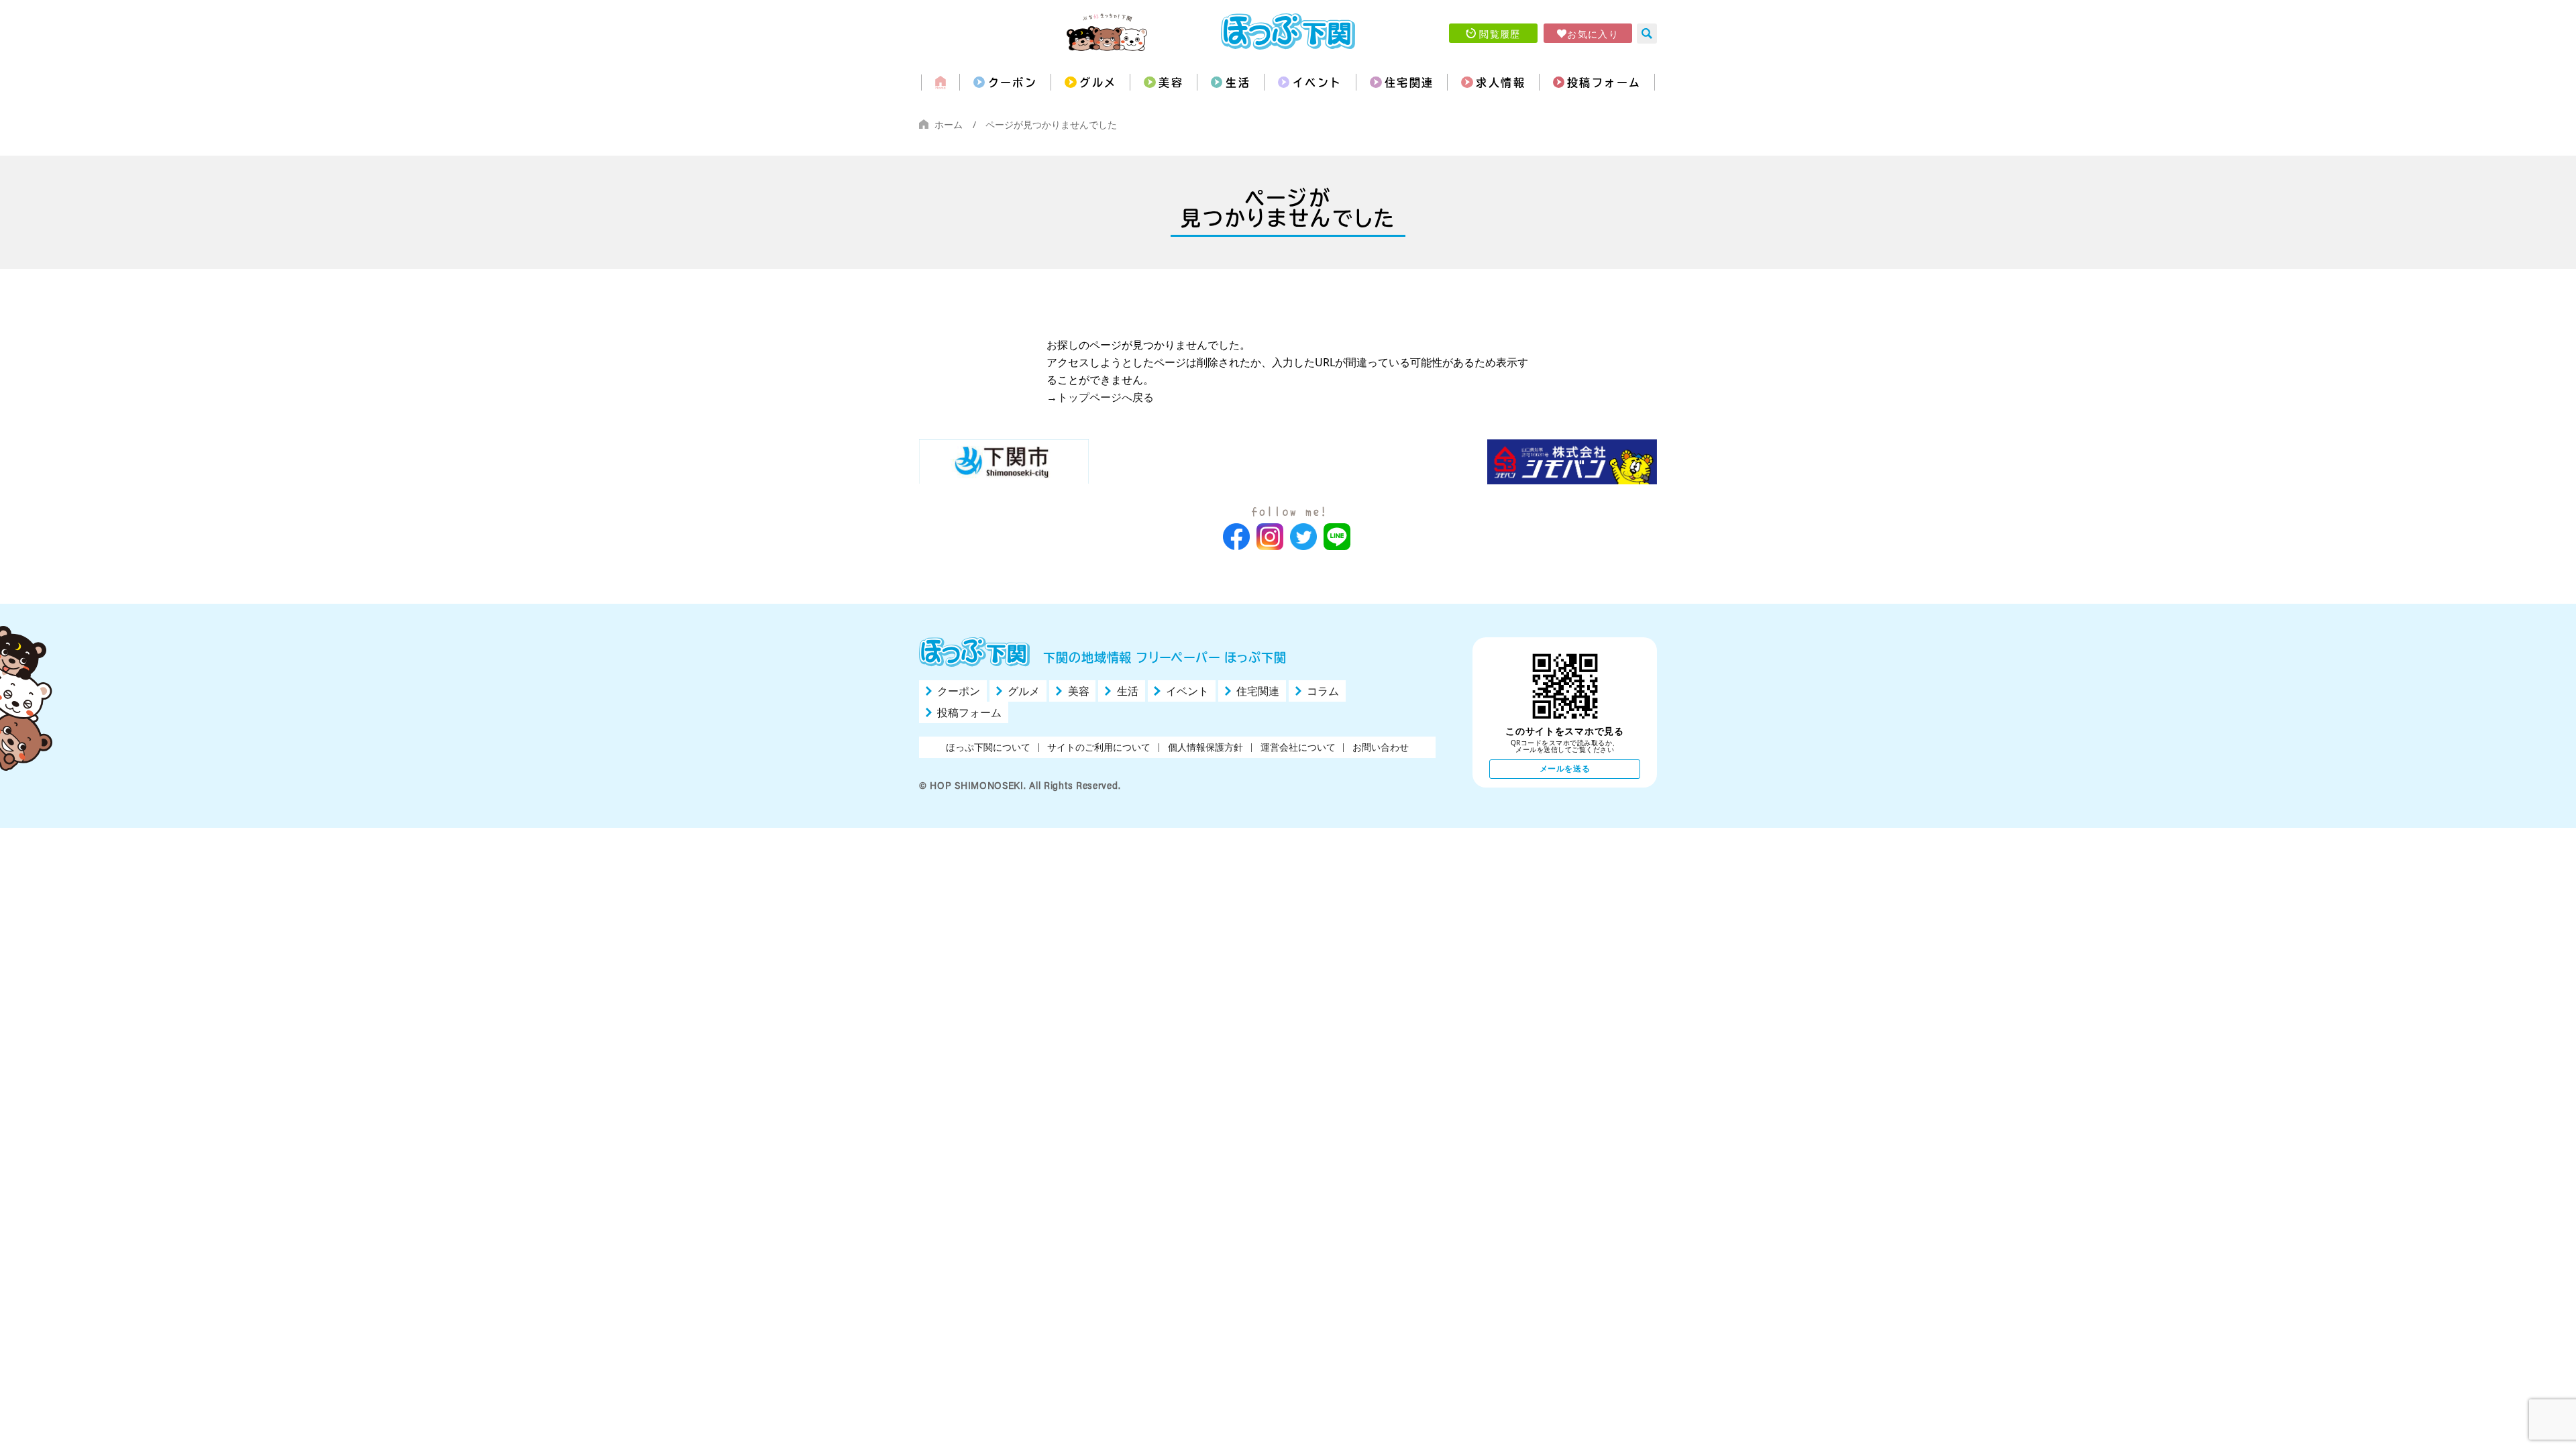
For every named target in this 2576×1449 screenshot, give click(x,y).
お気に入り (1593, 34)
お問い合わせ (1381, 747)
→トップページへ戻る (1100, 397)
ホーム (949, 124)
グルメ (1098, 83)
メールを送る (1565, 768)
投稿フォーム (1604, 83)
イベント (1318, 83)
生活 (1238, 83)
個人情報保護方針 (1205, 747)
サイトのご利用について (1099, 747)
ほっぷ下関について (988, 747)
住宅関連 (1409, 83)
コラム (1323, 691)
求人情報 (1501, 83)
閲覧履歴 (1500, 34)
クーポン (1013, 83)
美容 (1171, 83)
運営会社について (1298, 747)
